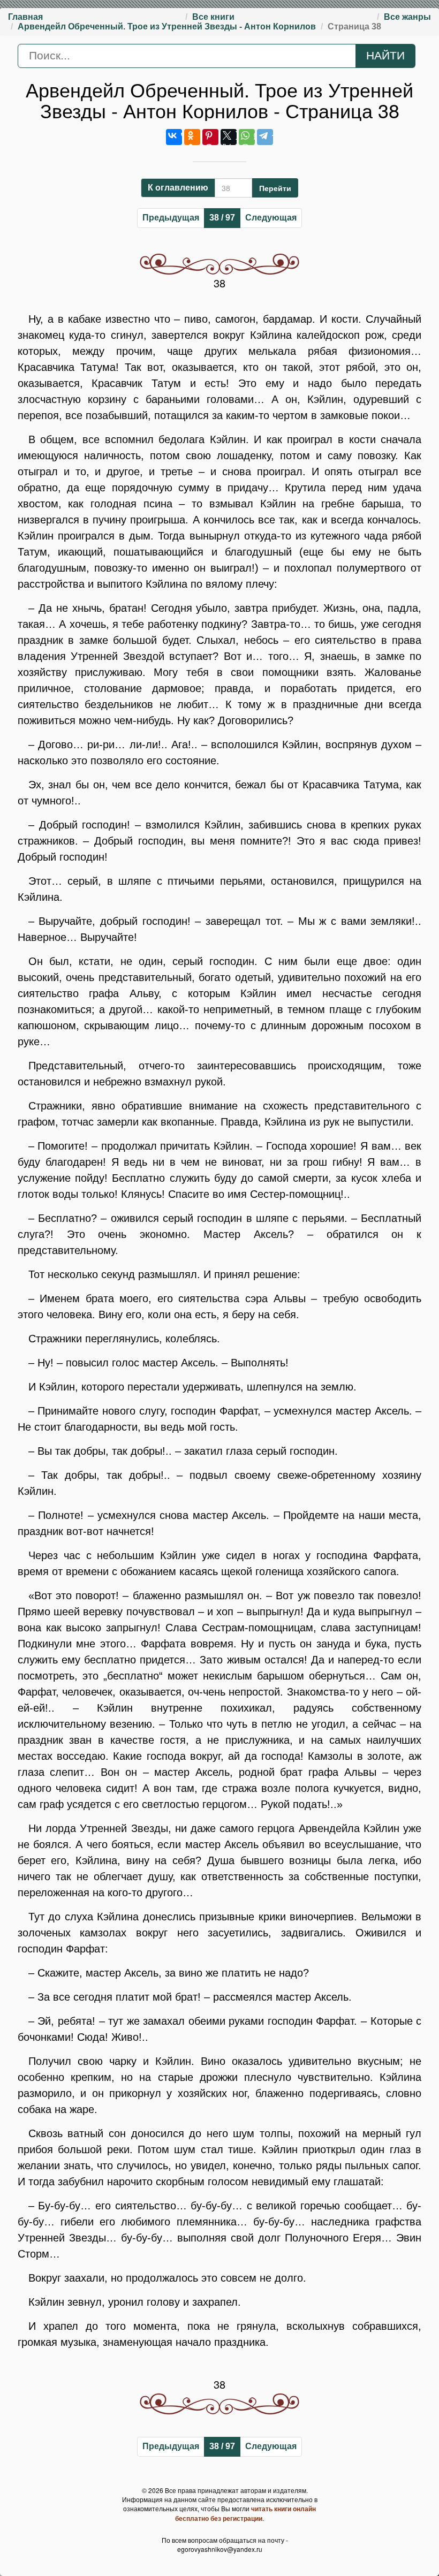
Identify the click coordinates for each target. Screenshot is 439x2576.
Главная (25, 17)
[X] (229, 137)
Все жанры (407, 17)
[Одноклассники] (192, 137)
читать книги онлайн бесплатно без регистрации (245, 2513)
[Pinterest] (210, 137)
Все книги (213, 17)
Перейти (275, 188)
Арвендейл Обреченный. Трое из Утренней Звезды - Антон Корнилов (167, 26)
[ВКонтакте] (174, 137)
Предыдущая (171, 218)
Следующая (271, 218)
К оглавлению (178, 188)
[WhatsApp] (247, 137)
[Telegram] (265, 137)
